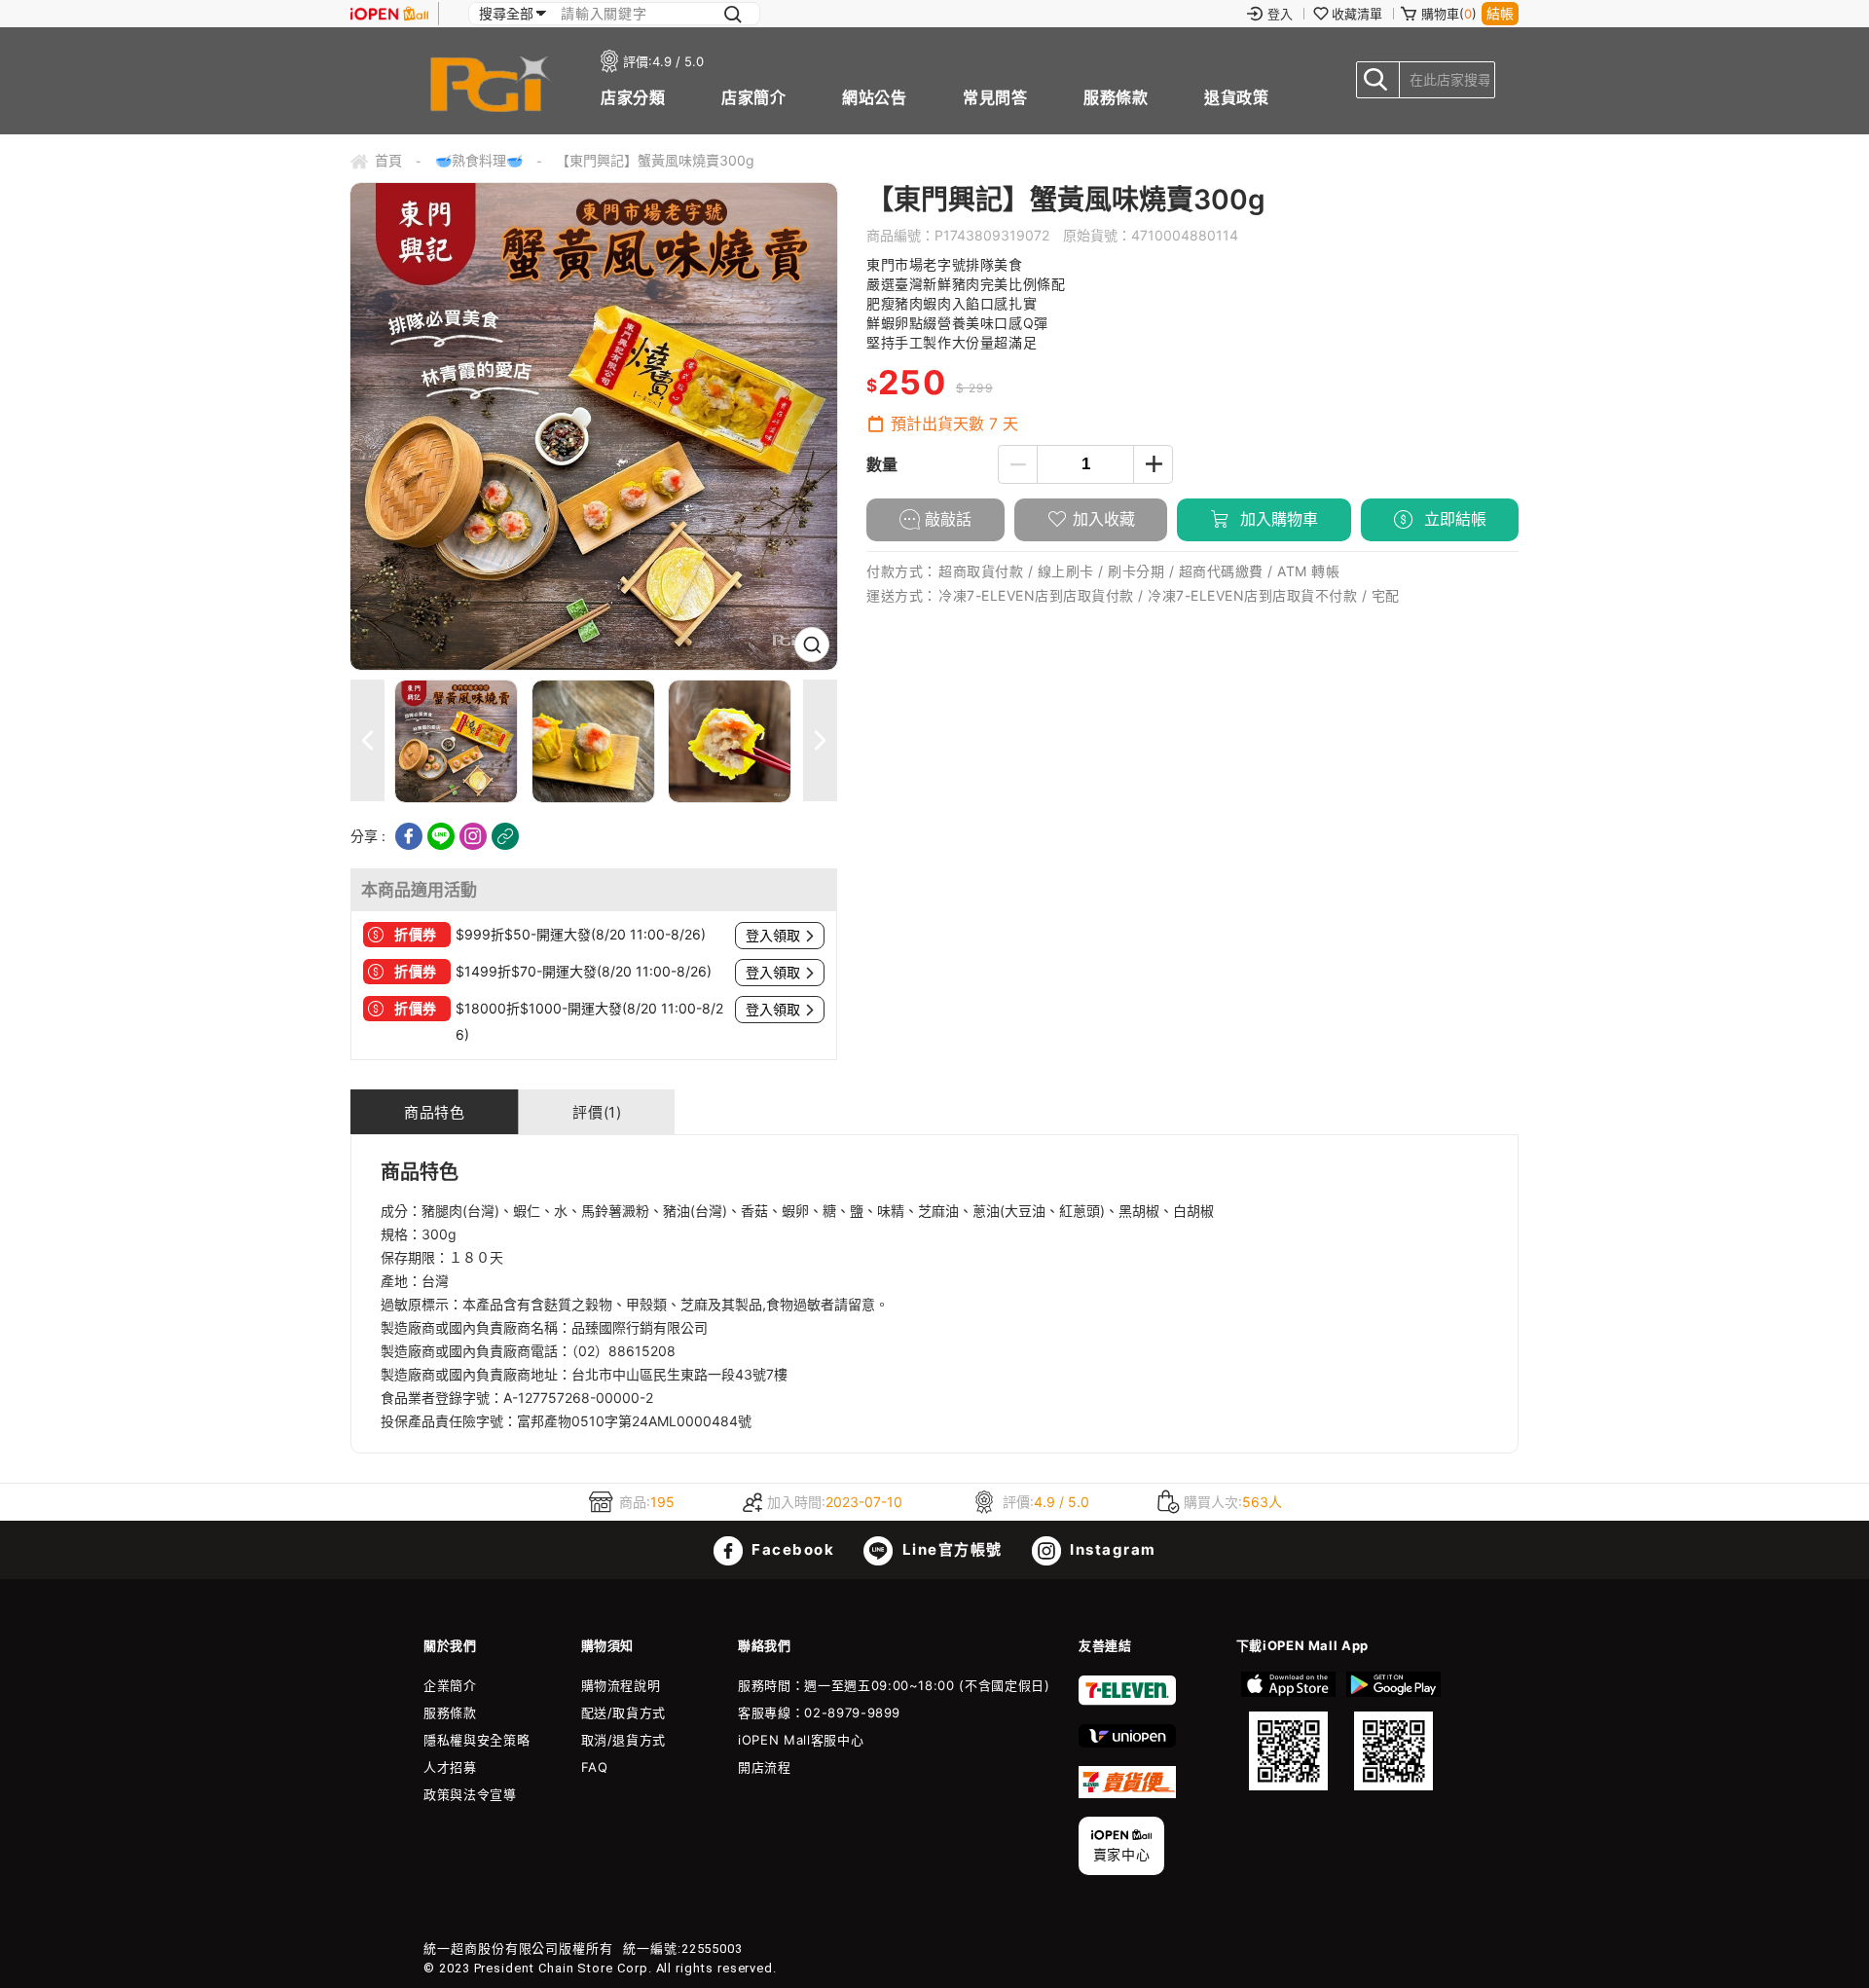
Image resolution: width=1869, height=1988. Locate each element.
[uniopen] (1127, 1743)
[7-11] (1127, 1701)
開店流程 (765, 1767)
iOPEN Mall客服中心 (801, 1740)
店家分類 (633, 97)
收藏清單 (1357, 14)
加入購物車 (1277, 519)
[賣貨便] (1127, 1793)
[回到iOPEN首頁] (389, 14)
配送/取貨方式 (624, 1712)
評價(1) (597, 1112)
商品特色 (434, 1112)
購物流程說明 (621, 1685)
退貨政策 (1236, 97)
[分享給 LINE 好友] (441, 836)
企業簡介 (450, 1685)
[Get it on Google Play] (1393, 1731)
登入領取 (773, 936)
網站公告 (874, 97)
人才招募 (450, 1767)
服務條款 (1116, 97)
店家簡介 (753, 97)
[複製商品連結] (505, 836)
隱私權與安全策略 (476, 1740)
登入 (1280, 14)
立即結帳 (1453, 519)
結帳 (1500, 13)
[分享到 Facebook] (409, 836)
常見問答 (995, 97)
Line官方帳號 (950, 1549)
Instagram (1111, 1549)
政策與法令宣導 (470, 1794)
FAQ (595, 1767)
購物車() (1449, 14)
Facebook (791, 1549)
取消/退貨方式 (624, 1740)
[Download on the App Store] (1289, 1731)
